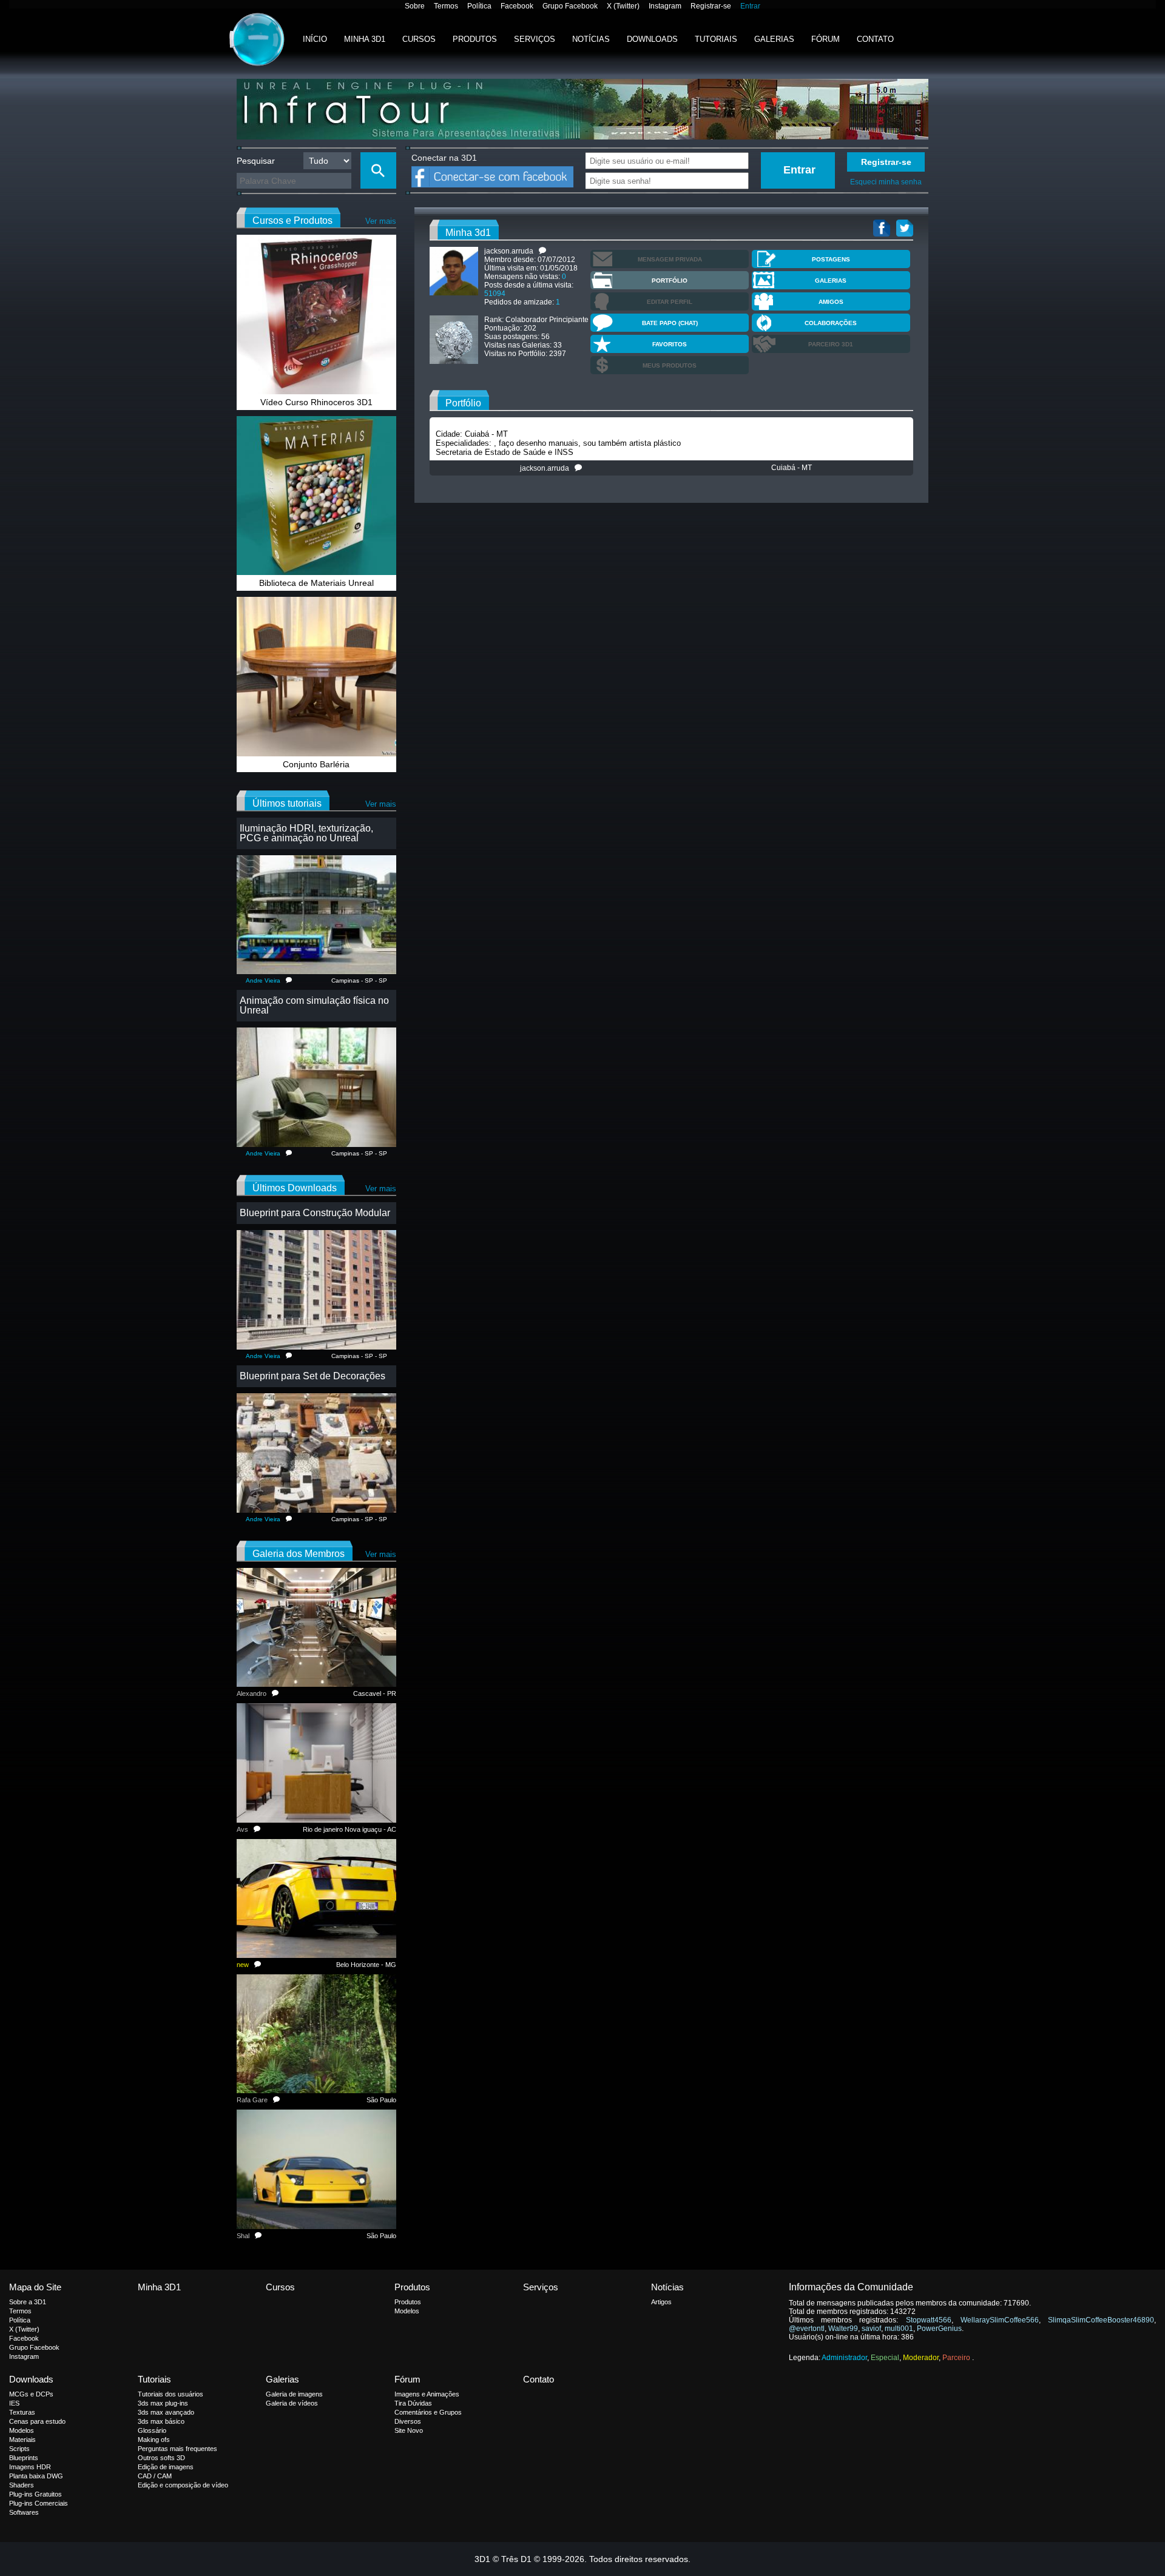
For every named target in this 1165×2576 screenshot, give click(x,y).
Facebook (517, 6)
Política (479, 6)
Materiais (22, 2440)
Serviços (535, 39)
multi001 (899, 2329)
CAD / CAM (155, 2476)
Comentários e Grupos (428, 2412)
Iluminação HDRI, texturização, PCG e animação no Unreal (306, 833)
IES (14, 2403)
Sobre (415, 6)
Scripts (19, 2449)
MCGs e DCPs (31, 2394)
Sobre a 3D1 (28, 2302)
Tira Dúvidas (413, 2403)
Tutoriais (716, 39)
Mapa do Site (35, 2287)
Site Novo (409, 2430)
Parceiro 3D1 (831, 344)
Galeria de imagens (294, 2394)
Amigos (831, 302)
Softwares (24, 2512)
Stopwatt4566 (929, 2320)
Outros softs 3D (161, 2458)
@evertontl (807, 2329)
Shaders (22, 2485)
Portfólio (670, 281)
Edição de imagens (166, 2467)
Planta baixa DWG (36, 2476)
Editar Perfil (670, 302)
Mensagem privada (670, 259)
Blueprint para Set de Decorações (312, 1376)
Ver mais (381, 221)
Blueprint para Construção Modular (315, 1213)
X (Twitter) (623, 6)
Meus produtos (670, 365)
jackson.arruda (547, 468)
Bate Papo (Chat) (670, 323)
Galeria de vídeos (292, 2403)
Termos (446, 6)
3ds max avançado (166, 2412)
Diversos (408, 2421)
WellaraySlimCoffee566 (1000, 2320)
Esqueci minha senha (886, 182)
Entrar (750, 6)
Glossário (152, 2430)
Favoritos (670, 344)
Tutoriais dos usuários (171, 2394)
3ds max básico (161, 2421)
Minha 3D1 (365, 39)
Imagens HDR (30, 2467)
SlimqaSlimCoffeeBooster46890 (1101, 2320)
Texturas (22, 2412)
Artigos (661, 2302)
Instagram (665, 6)
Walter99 (843, 2329)
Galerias (774, 39)
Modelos (407, 2311)
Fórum (826, 39)
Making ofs (154, 2440)
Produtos (475, 39)
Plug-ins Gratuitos (35, 2494)
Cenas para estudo (37, 2421)
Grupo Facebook (570, 6)
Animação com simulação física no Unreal (314, 1005)
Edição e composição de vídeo (183, 2485)
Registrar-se (711, 6)
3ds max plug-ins (163, 2403)
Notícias (591, 39)
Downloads (652, 39)
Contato (875, 39)
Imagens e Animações (427, 2394)
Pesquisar (256, 161)
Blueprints (24, 2458)
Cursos (419, 39)
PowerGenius (939, 2329)
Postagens (831, 259)
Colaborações (831, 323)
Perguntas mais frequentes (177, 2449)
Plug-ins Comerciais (39, 2503)
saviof (871, 2329)
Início (315, 39)
